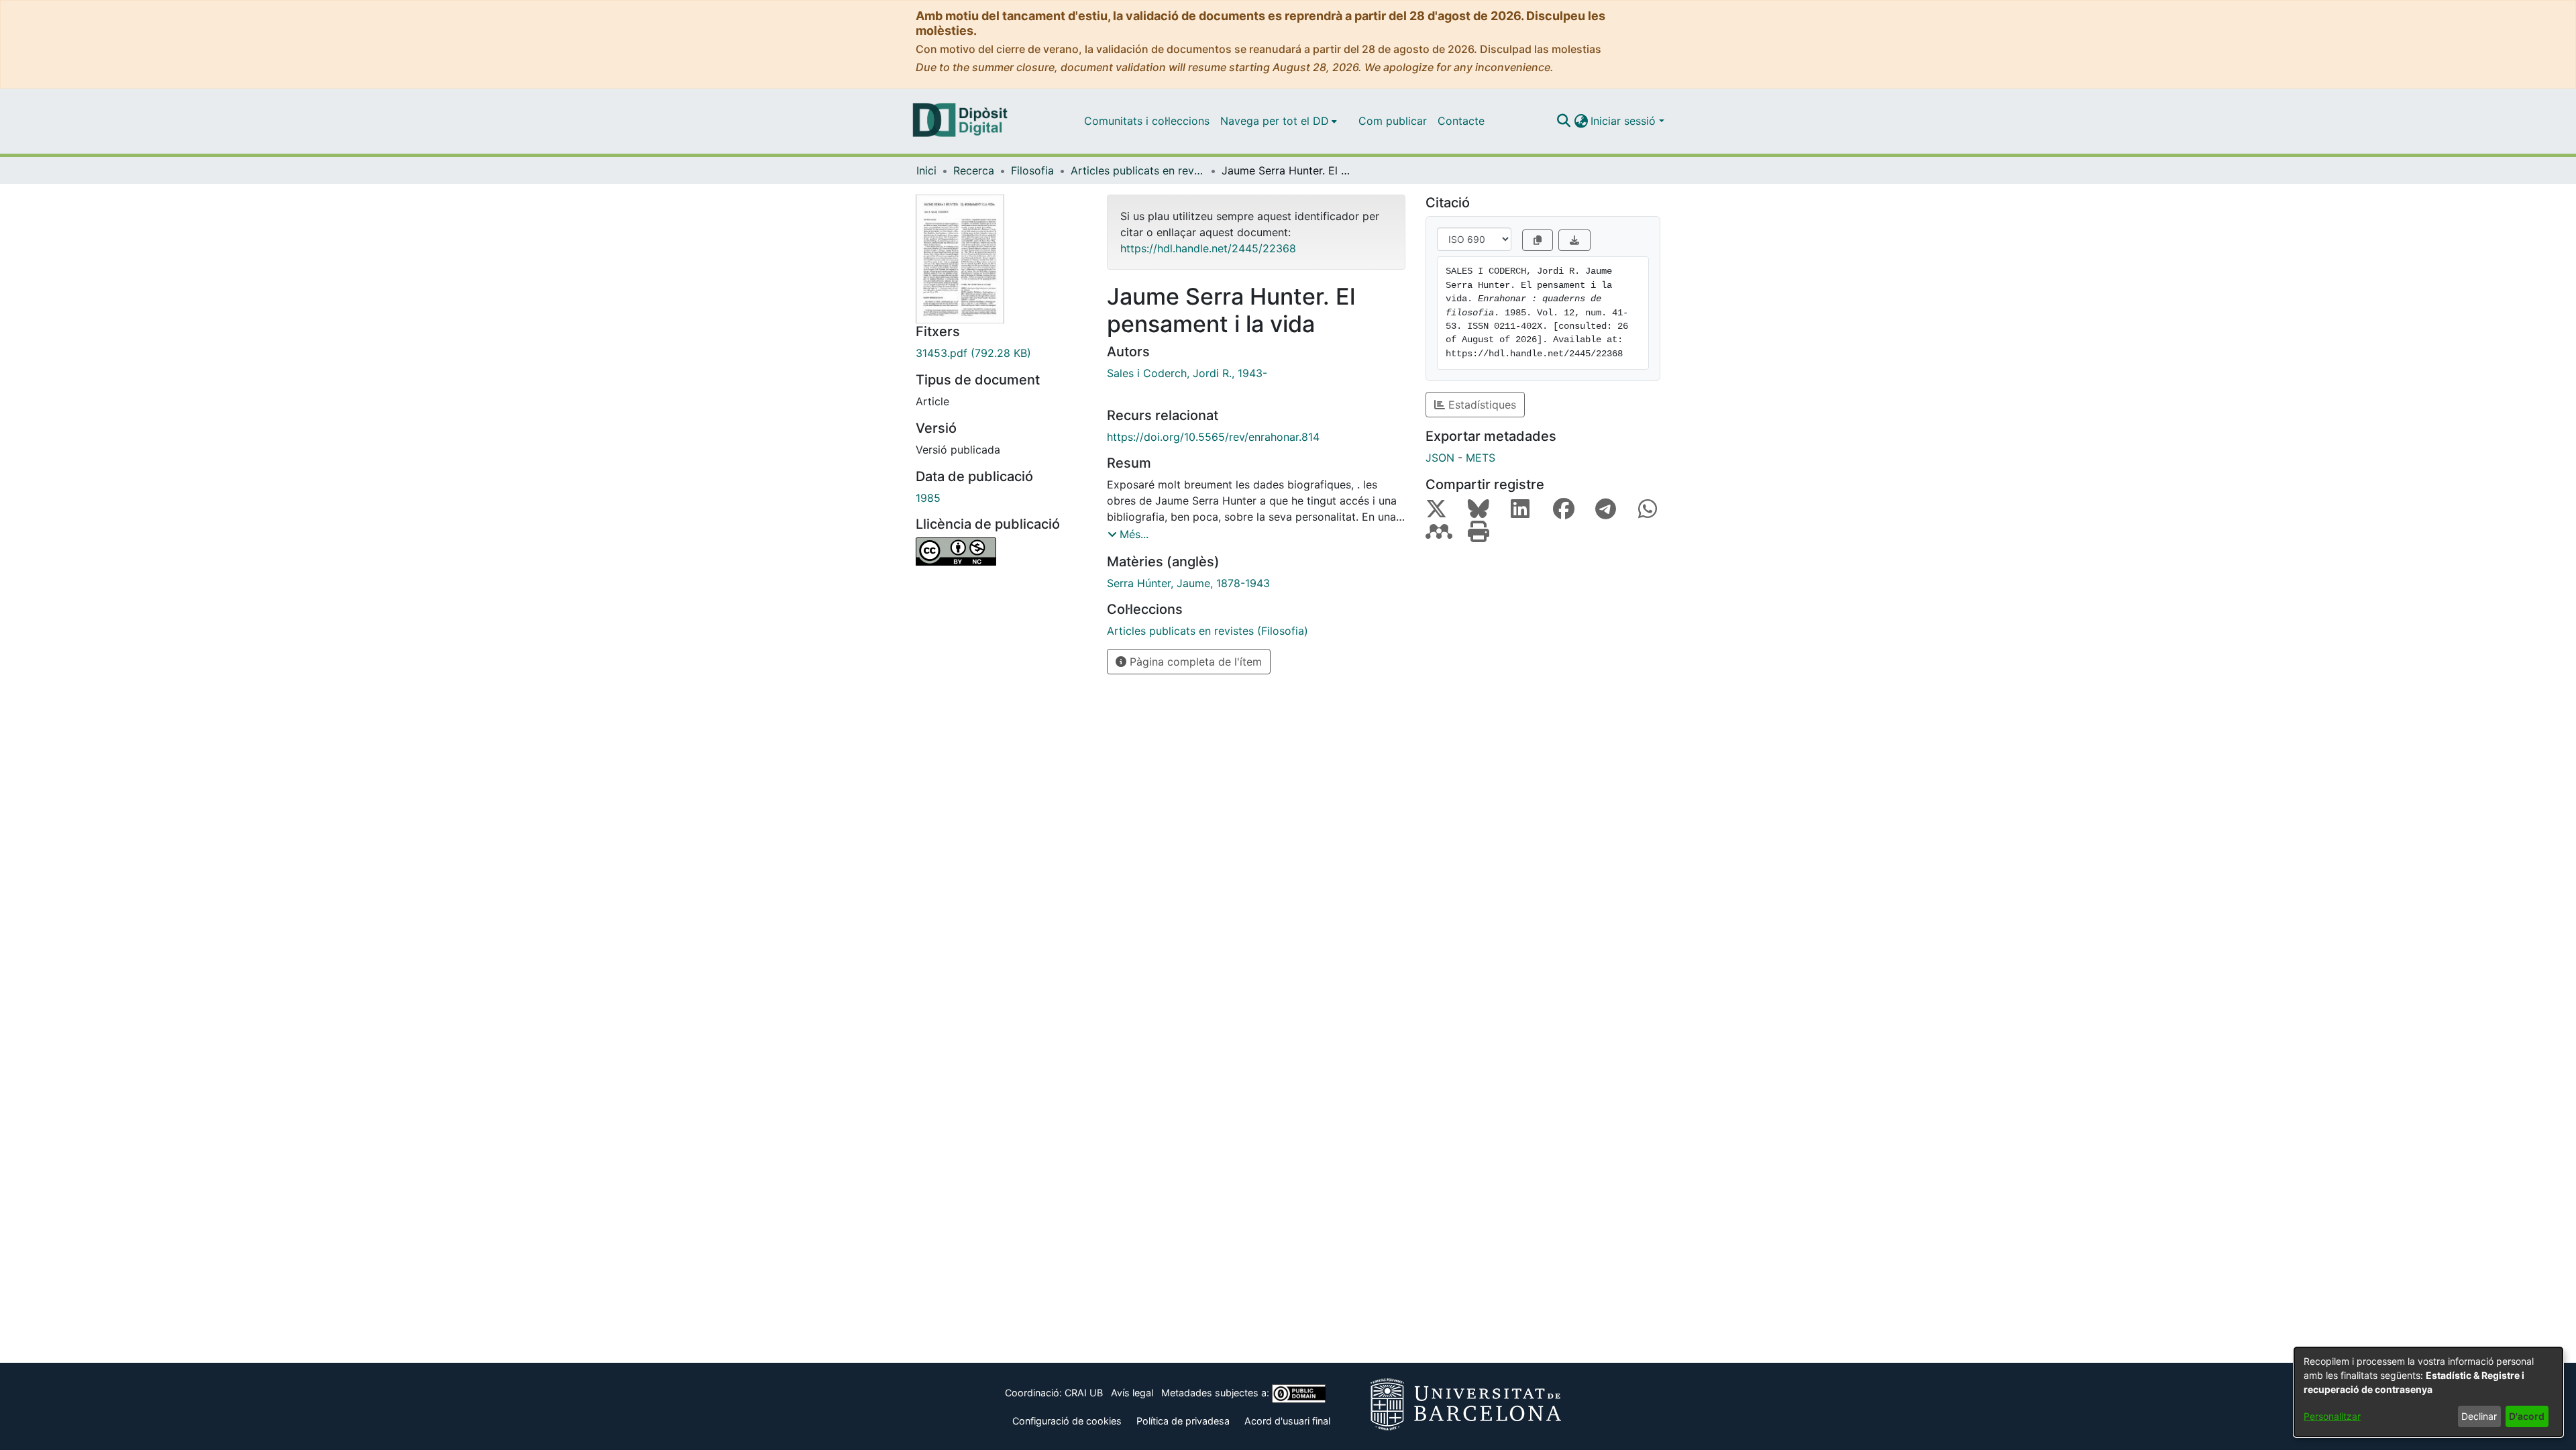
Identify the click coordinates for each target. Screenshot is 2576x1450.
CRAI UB (1084, 1393)
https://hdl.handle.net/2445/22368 (1208, 248)
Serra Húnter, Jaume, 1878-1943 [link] (1188, 583)
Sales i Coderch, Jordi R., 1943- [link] (1187, 373)
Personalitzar (2332, 1416)
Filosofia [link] (1032, 170)
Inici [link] (926, 170)
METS (1481, 458)
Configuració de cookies (1067, 1421)
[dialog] (2428, 1392)
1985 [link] (928, 498)
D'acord (2527, 1416)
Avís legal (1132, 1393)
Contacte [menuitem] (1461, 121)
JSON (1440, 458)
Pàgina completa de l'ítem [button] (1194, 662)
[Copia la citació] (1538, 240)
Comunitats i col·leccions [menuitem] (1147, 121)
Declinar (2479, 1416)
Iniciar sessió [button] (1625, 121)
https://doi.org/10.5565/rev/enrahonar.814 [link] (1213, 437)
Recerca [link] (974, 170)
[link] (1001, 353)
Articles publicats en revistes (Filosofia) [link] (1138, 170)
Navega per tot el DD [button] (1275, 121)
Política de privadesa (1183, 1421)
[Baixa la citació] (1574, 240)
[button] (1563, 121)
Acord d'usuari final (1287, 1421)
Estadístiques (1481, 405)
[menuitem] (1279, 121)
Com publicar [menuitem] (1393, 121)
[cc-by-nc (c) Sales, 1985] (1001, 552)
